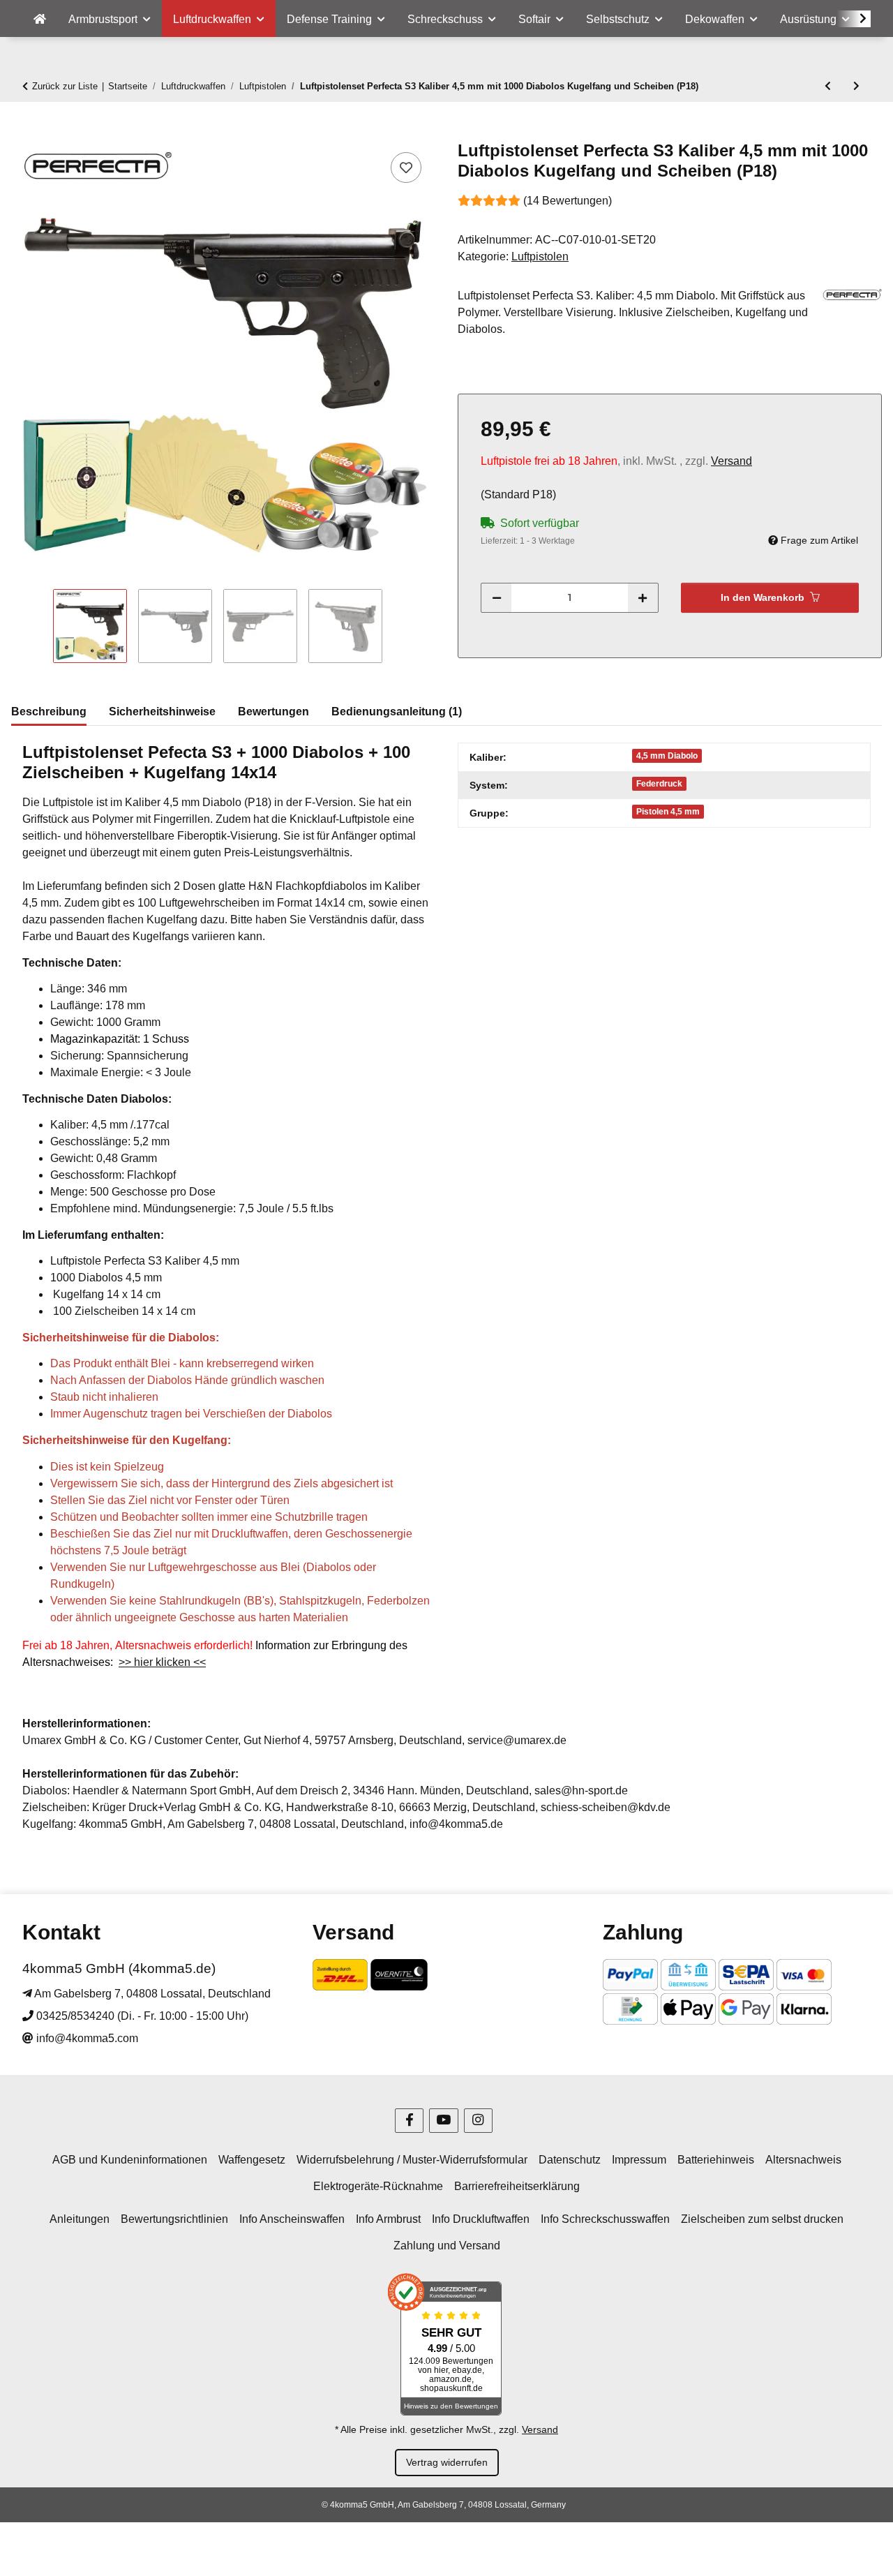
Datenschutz (570, 2160)
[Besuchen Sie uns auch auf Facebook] (409, 2121)
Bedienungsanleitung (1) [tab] (397, 712)
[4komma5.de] (40, 20)
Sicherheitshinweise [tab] (162, 712)
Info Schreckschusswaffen (605, 2219)
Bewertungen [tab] (273, 712)
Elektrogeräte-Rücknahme (378, 2186)
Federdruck (659, 784)
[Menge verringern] (497, 598)
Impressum (639, 2160)
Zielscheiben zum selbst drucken (762, 2219)
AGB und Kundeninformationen (130, 2160)
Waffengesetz (252, 2160)
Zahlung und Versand (447, 2246)
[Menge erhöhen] (643, 598)
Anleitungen (80, 2219)
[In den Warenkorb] (22, 133)
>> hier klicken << (162, 1662)
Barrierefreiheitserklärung (517, 2186)
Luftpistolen (540, 256)
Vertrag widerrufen (447, 2462)
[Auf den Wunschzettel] (406, 167)
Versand (731, 461)
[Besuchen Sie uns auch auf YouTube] (443, 2121)
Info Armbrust (388, 2219)
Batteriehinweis (716, 2160)
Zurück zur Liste (65, 86)
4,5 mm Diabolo (667, 756)
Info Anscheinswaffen (292, 2219)
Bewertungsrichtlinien (174, 2219)
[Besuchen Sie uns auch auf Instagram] (478, 2121)
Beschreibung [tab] (49, 712)
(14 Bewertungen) (568, 201)
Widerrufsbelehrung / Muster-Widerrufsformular (412, 2160)
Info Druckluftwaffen (481, 2219)
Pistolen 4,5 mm (668, 812)
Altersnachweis (803, 2160)
